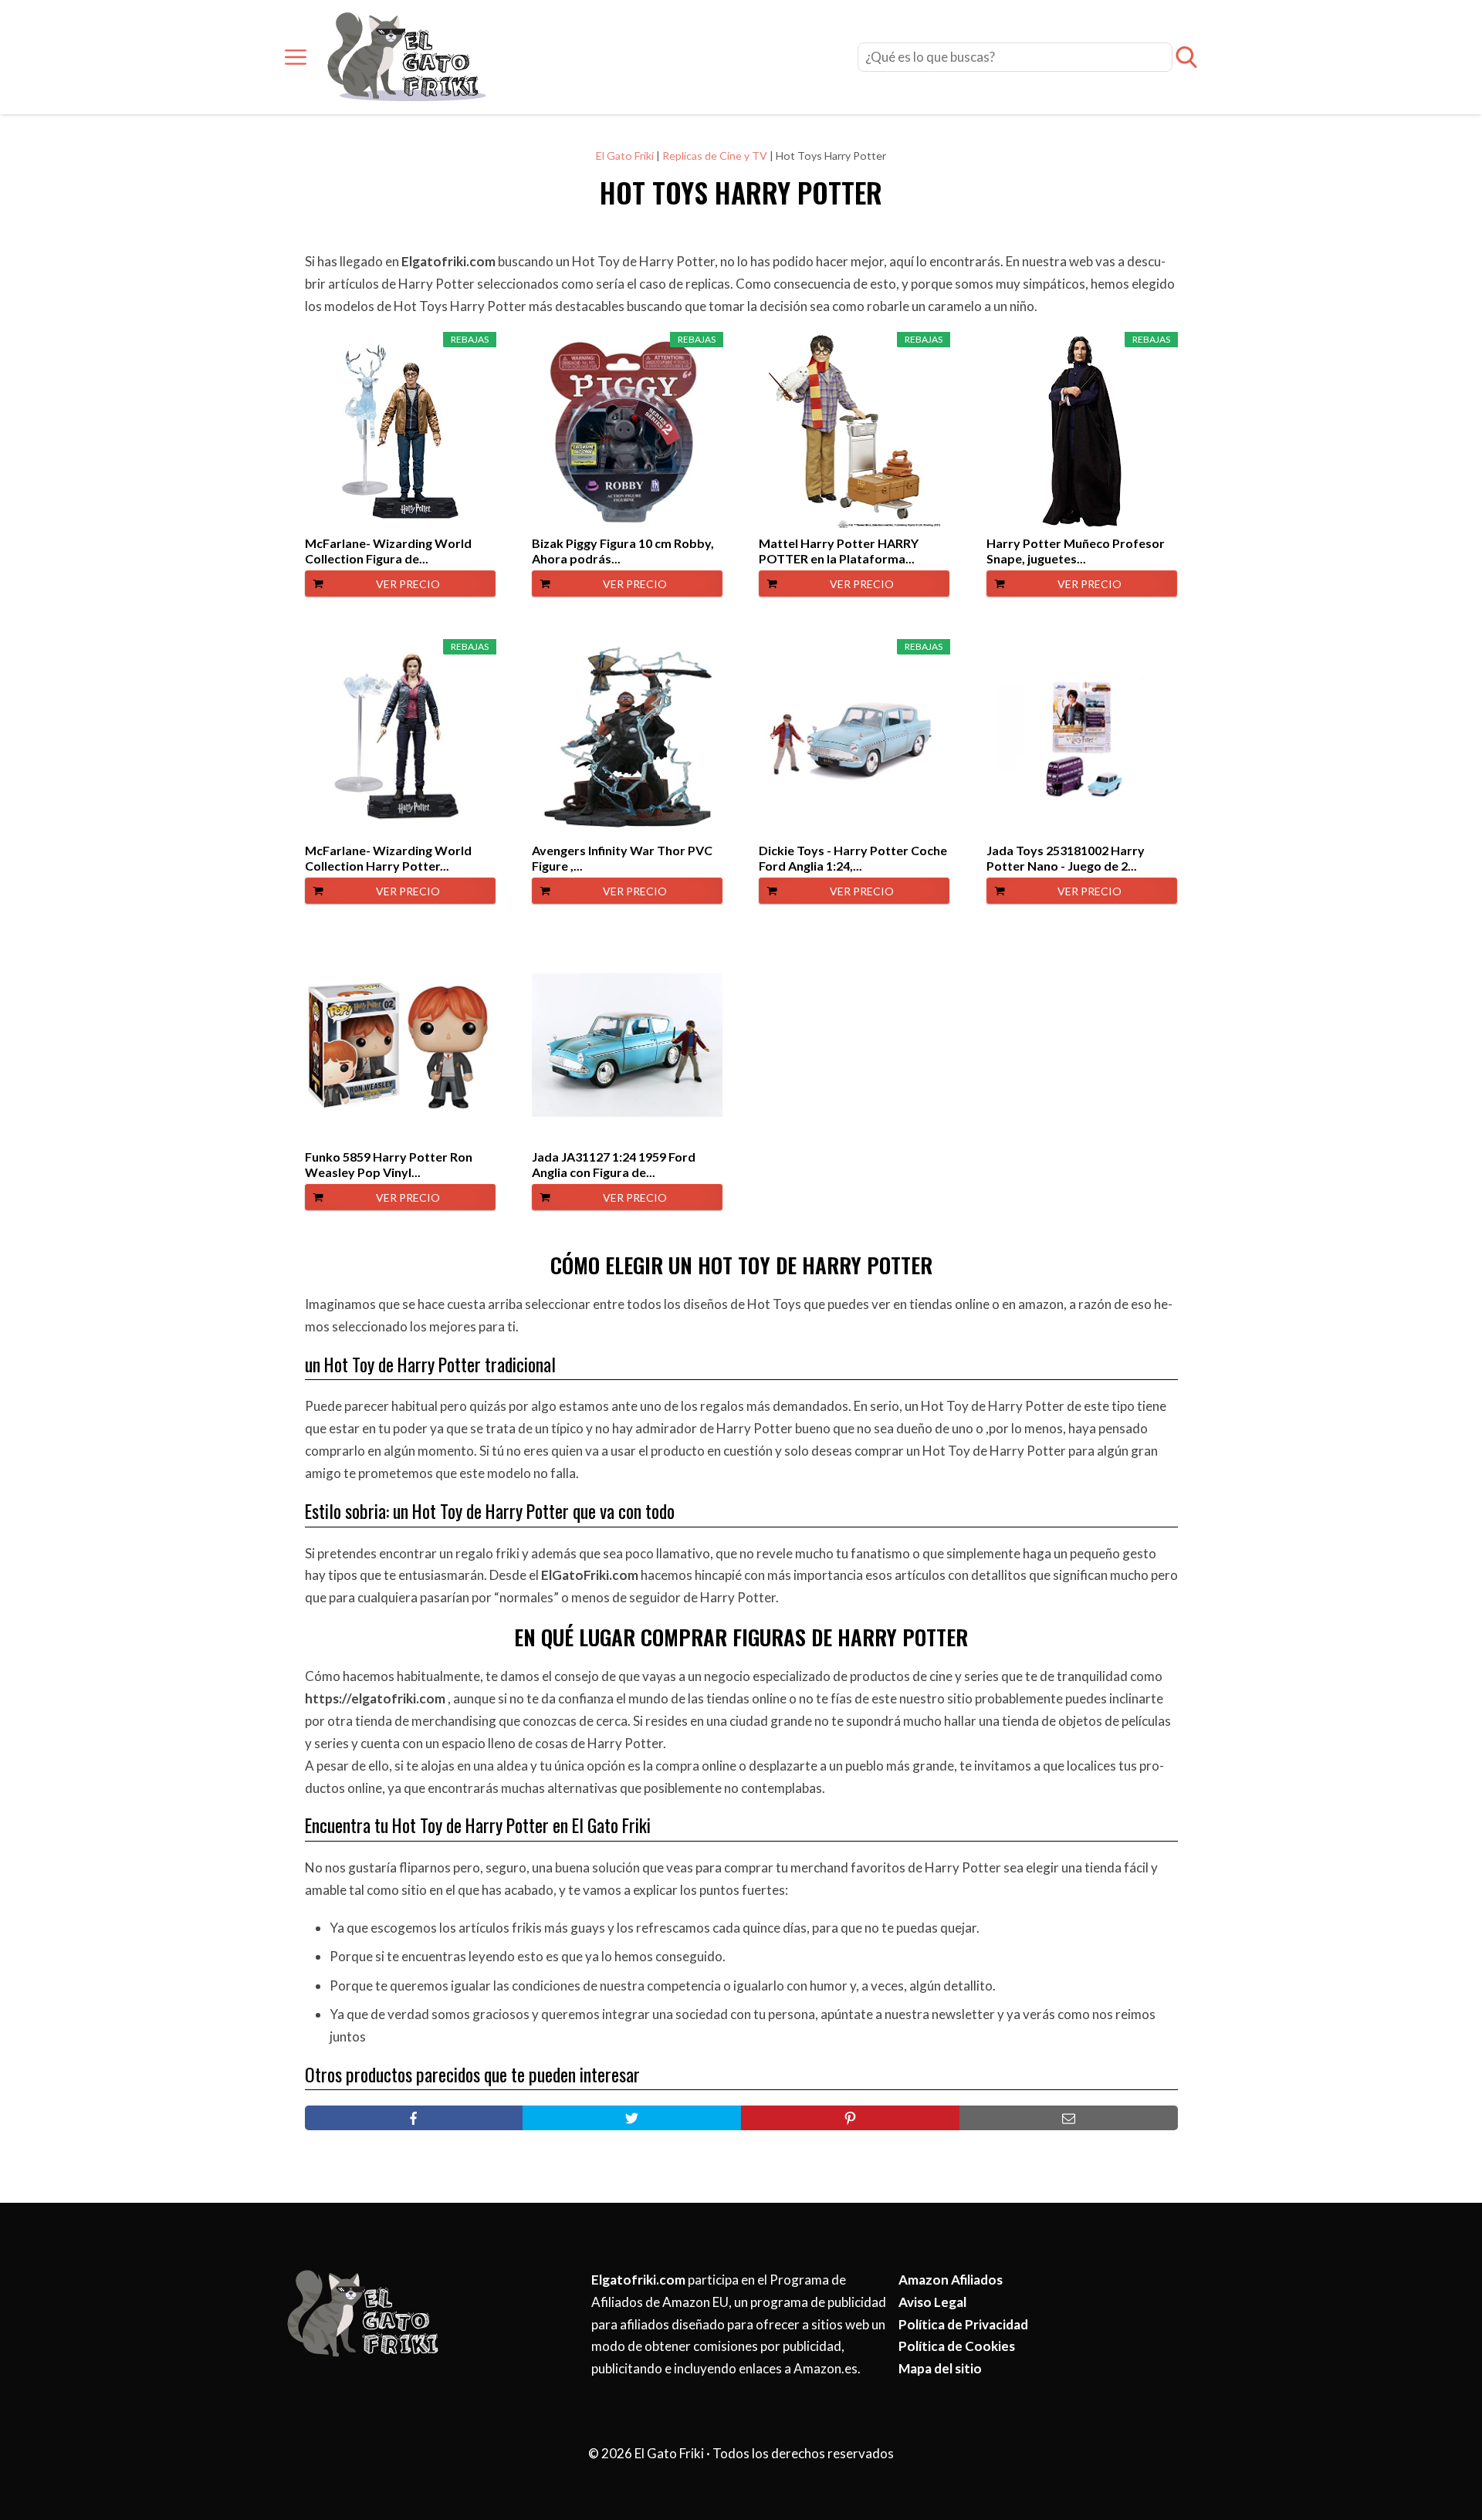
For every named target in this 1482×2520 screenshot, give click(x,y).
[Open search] (1186, 57)
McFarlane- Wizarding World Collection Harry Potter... (388, 858)
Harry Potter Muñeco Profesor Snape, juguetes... (1076, 551)
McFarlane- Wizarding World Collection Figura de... (388, 551)
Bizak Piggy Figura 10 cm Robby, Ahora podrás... (623, 551)
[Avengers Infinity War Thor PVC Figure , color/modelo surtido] (627, 739)
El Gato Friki (625, 156)
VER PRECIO (408, 584)
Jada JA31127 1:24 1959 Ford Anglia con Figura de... (614, 1164)
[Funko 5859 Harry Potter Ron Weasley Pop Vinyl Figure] (400, 1045)
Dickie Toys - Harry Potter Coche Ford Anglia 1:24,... (853, 858)
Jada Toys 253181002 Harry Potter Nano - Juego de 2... (1066, 858)
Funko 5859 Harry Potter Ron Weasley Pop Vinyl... (389, 1164)
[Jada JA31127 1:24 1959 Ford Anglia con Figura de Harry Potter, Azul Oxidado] (627, 1045)
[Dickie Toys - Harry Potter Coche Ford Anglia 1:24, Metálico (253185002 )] (854, 739)
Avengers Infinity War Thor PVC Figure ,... (622, 858)
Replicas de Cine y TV (715, 156)
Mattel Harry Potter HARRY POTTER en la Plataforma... (839, 551)
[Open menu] (296, 57)
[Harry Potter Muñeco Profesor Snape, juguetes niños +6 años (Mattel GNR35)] (1082, 431)
